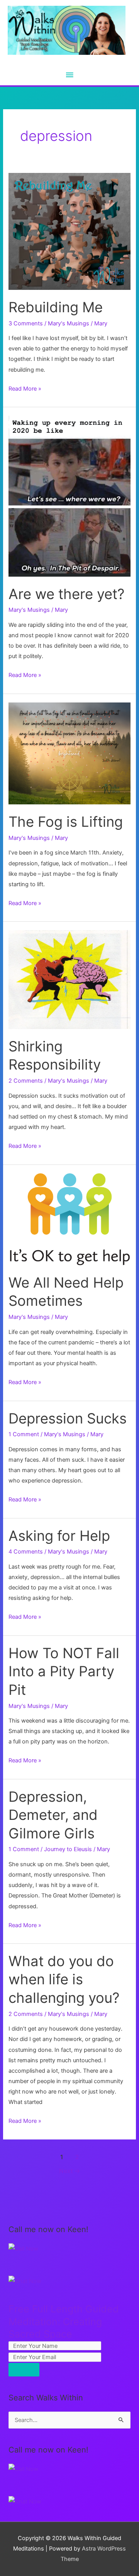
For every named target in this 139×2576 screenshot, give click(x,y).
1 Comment (24, 1434)
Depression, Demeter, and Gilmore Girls (53, 1815)
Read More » (25, 389)
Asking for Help (59, 1536)
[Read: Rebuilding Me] (69, 231)
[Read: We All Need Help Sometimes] (69, 1219)
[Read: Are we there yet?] (69, 496)
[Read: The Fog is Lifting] (69, 753)
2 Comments (26, 1081)
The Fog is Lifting (66, 822)
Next (70, 2171)
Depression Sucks (68, 1418)
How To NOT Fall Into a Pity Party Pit (64, 1671)
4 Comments (26, 1552)
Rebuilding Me (56, 307)
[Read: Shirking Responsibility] (69, 979)
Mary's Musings (69, 323)
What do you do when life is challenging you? (64, 1979)
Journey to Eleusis (68, 1849)
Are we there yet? (67, 594)
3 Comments (26, 323)
